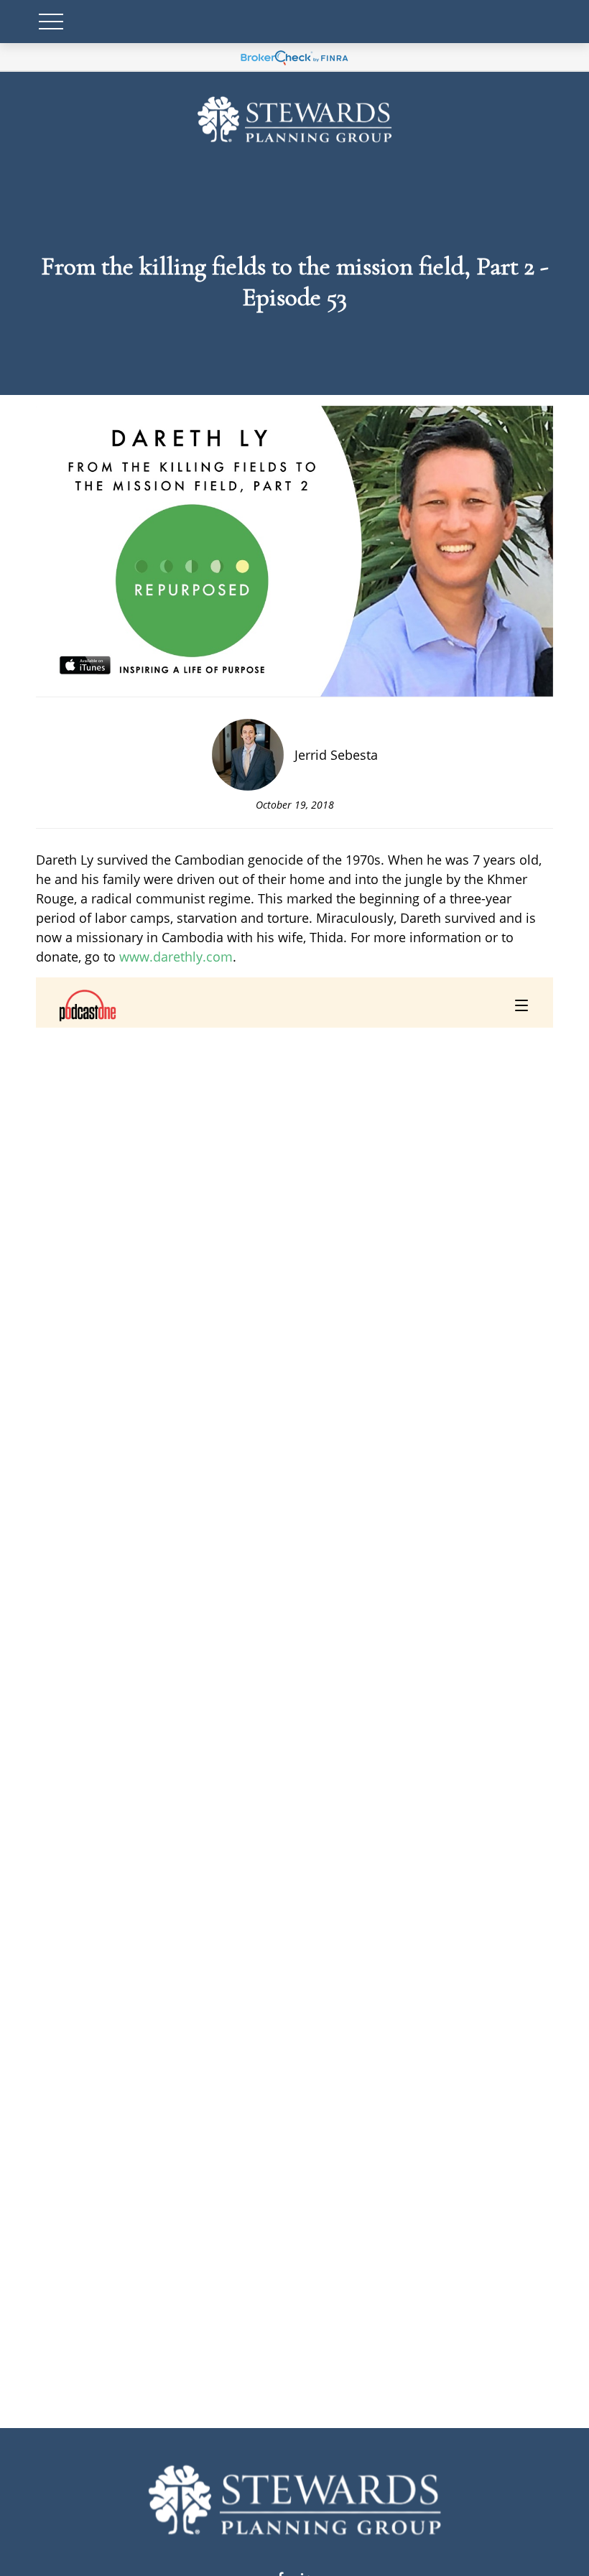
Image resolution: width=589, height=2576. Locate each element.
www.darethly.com (176, 957)
